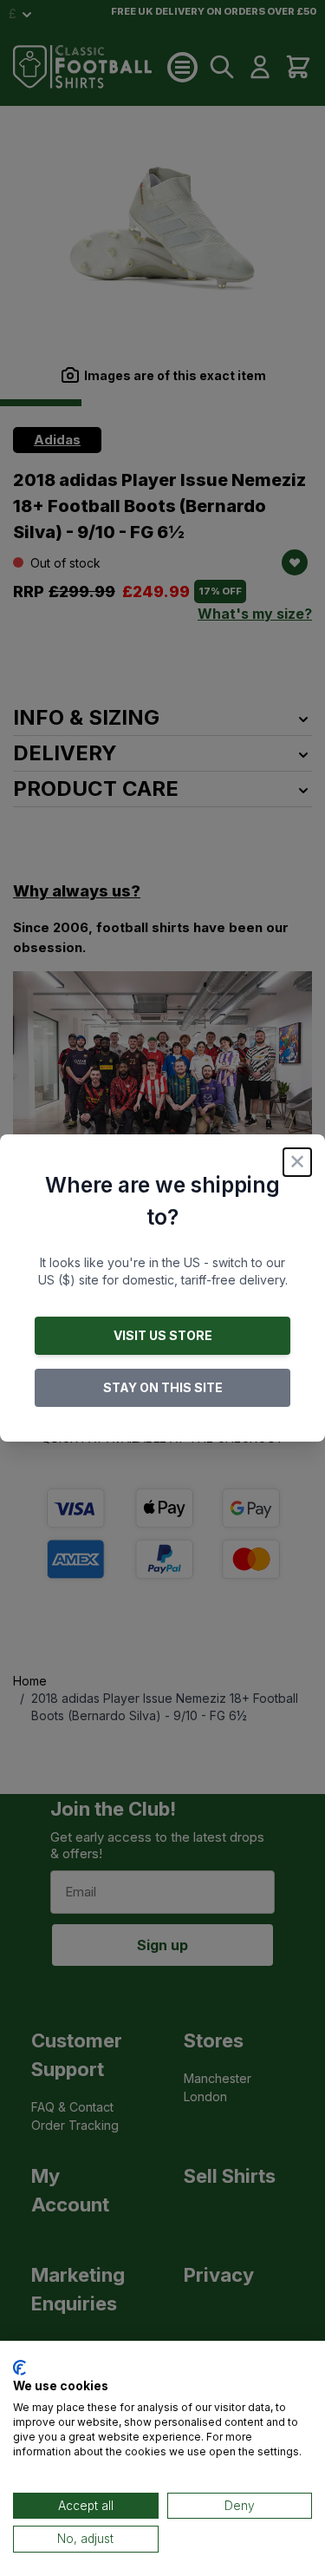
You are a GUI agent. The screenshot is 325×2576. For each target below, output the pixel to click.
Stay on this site (163, 1387)
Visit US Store (163, 1335)
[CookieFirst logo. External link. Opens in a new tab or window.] (19, 2368)
